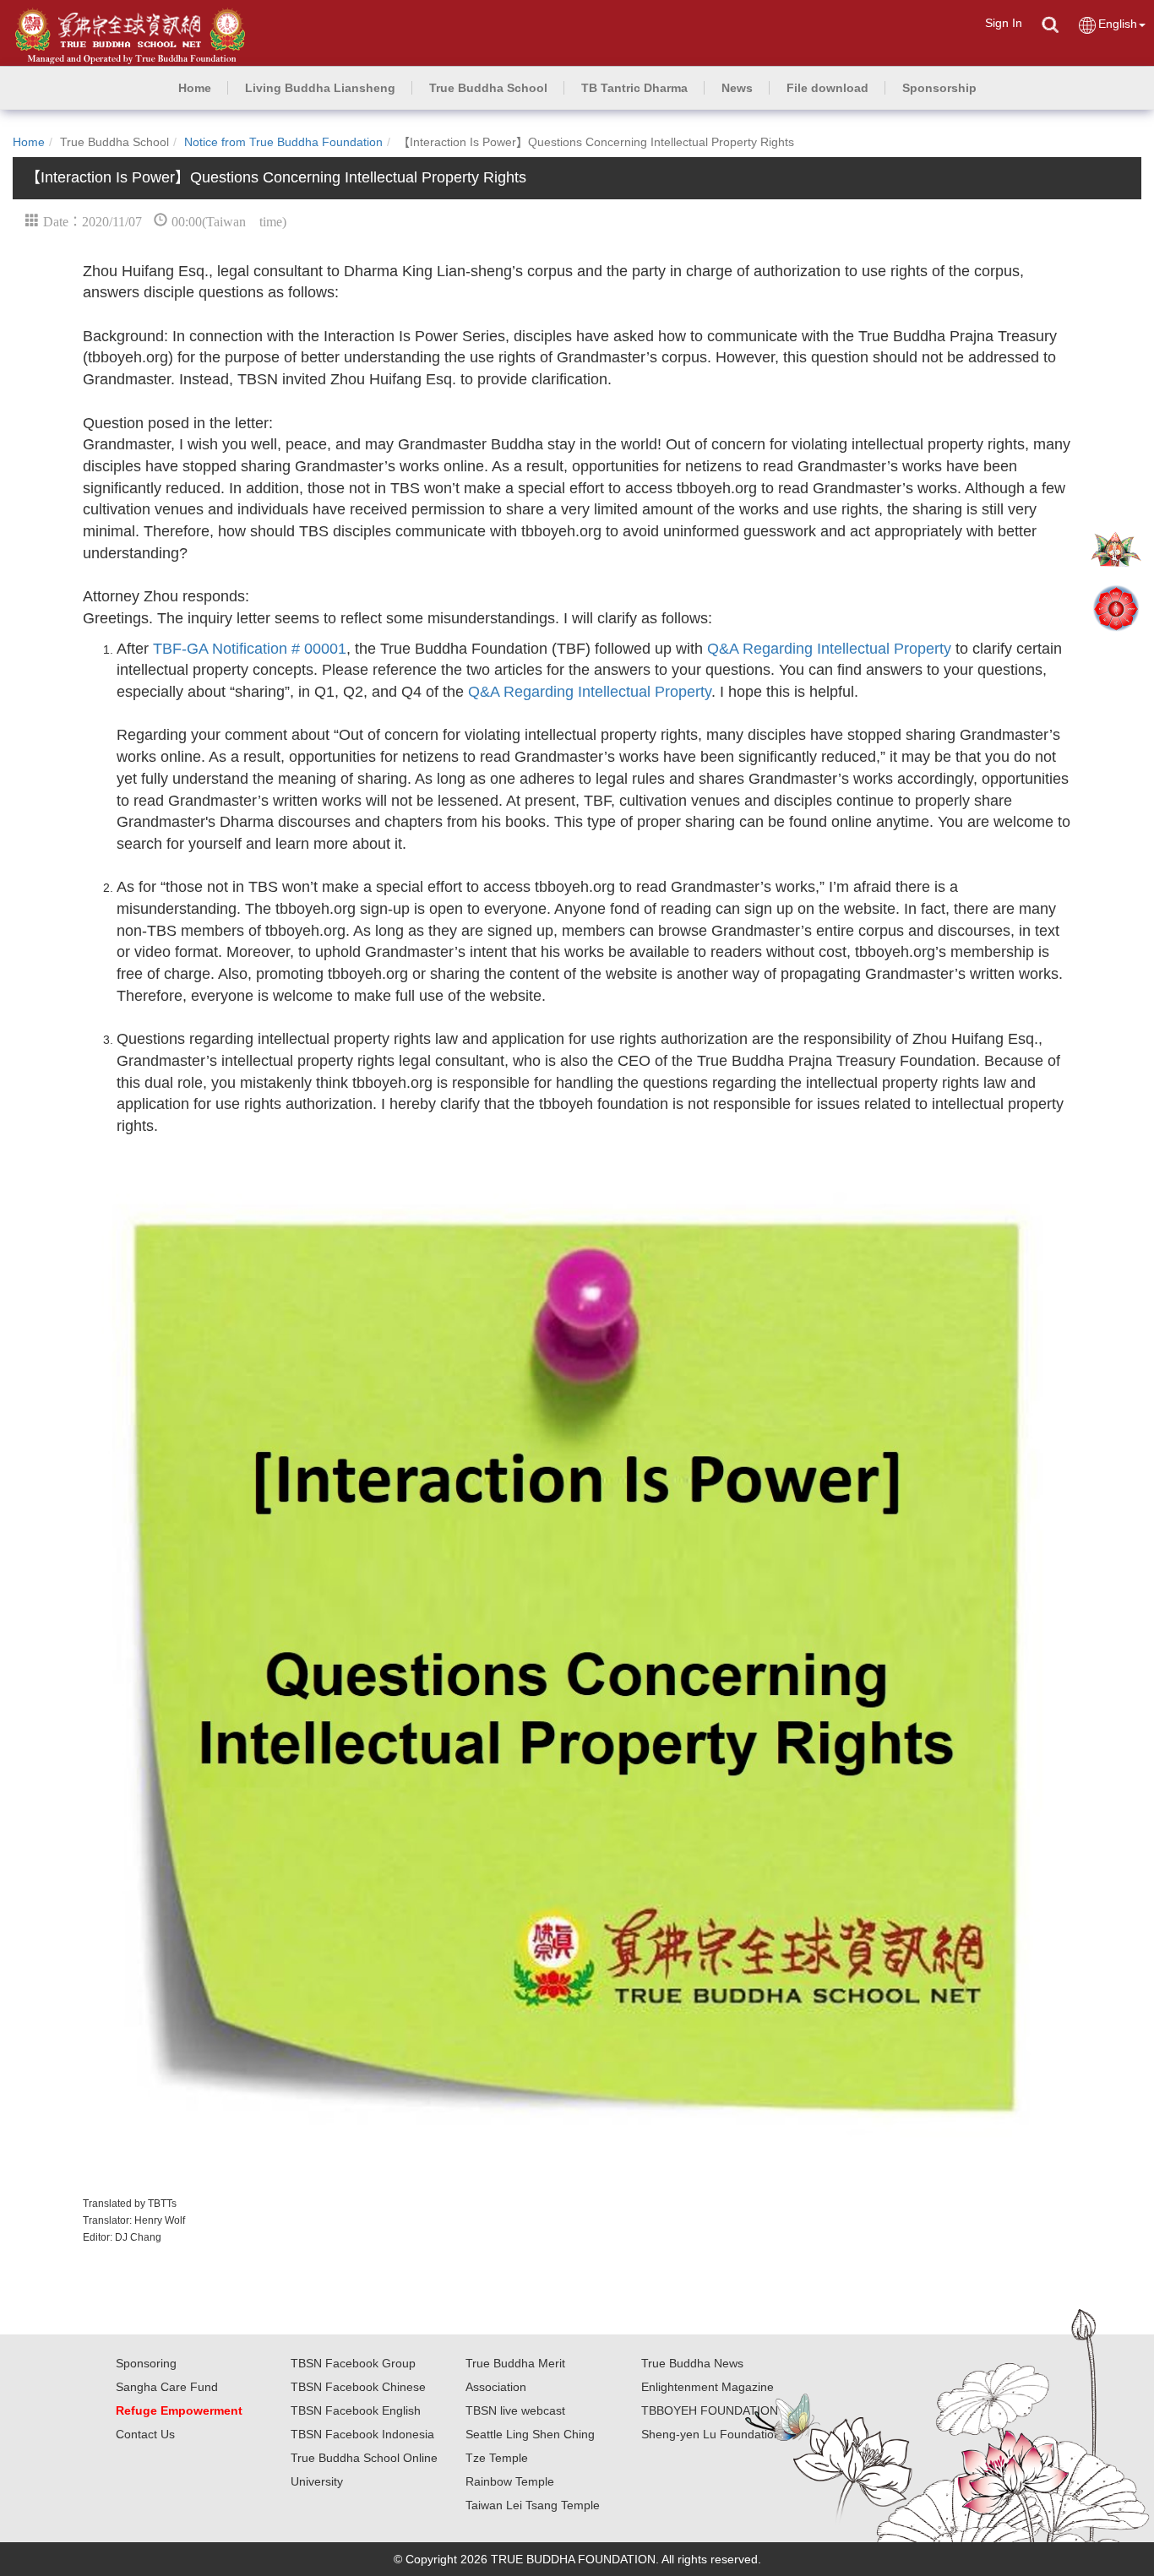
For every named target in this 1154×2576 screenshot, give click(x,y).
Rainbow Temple (510, 2481)
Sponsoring (146, 2363)
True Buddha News (692, 2363)
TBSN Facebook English (356, 2410)
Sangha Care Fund (167, 2387)
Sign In (1004, 23)
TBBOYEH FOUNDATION (710, 2410)
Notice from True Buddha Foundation (283, 142)
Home (29, 142)
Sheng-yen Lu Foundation (711, 2434)
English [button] (1118, 24)
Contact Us (145, 2434)
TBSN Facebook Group (353, 2363)
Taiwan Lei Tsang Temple (533, 2505)
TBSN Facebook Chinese (358, 2387)
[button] (320, 88)
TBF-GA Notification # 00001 (250, 649)
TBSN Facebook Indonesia (362, 2434)
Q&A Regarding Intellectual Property (829, 649)
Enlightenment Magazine (708, 2387)
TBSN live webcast (515, 2410)
